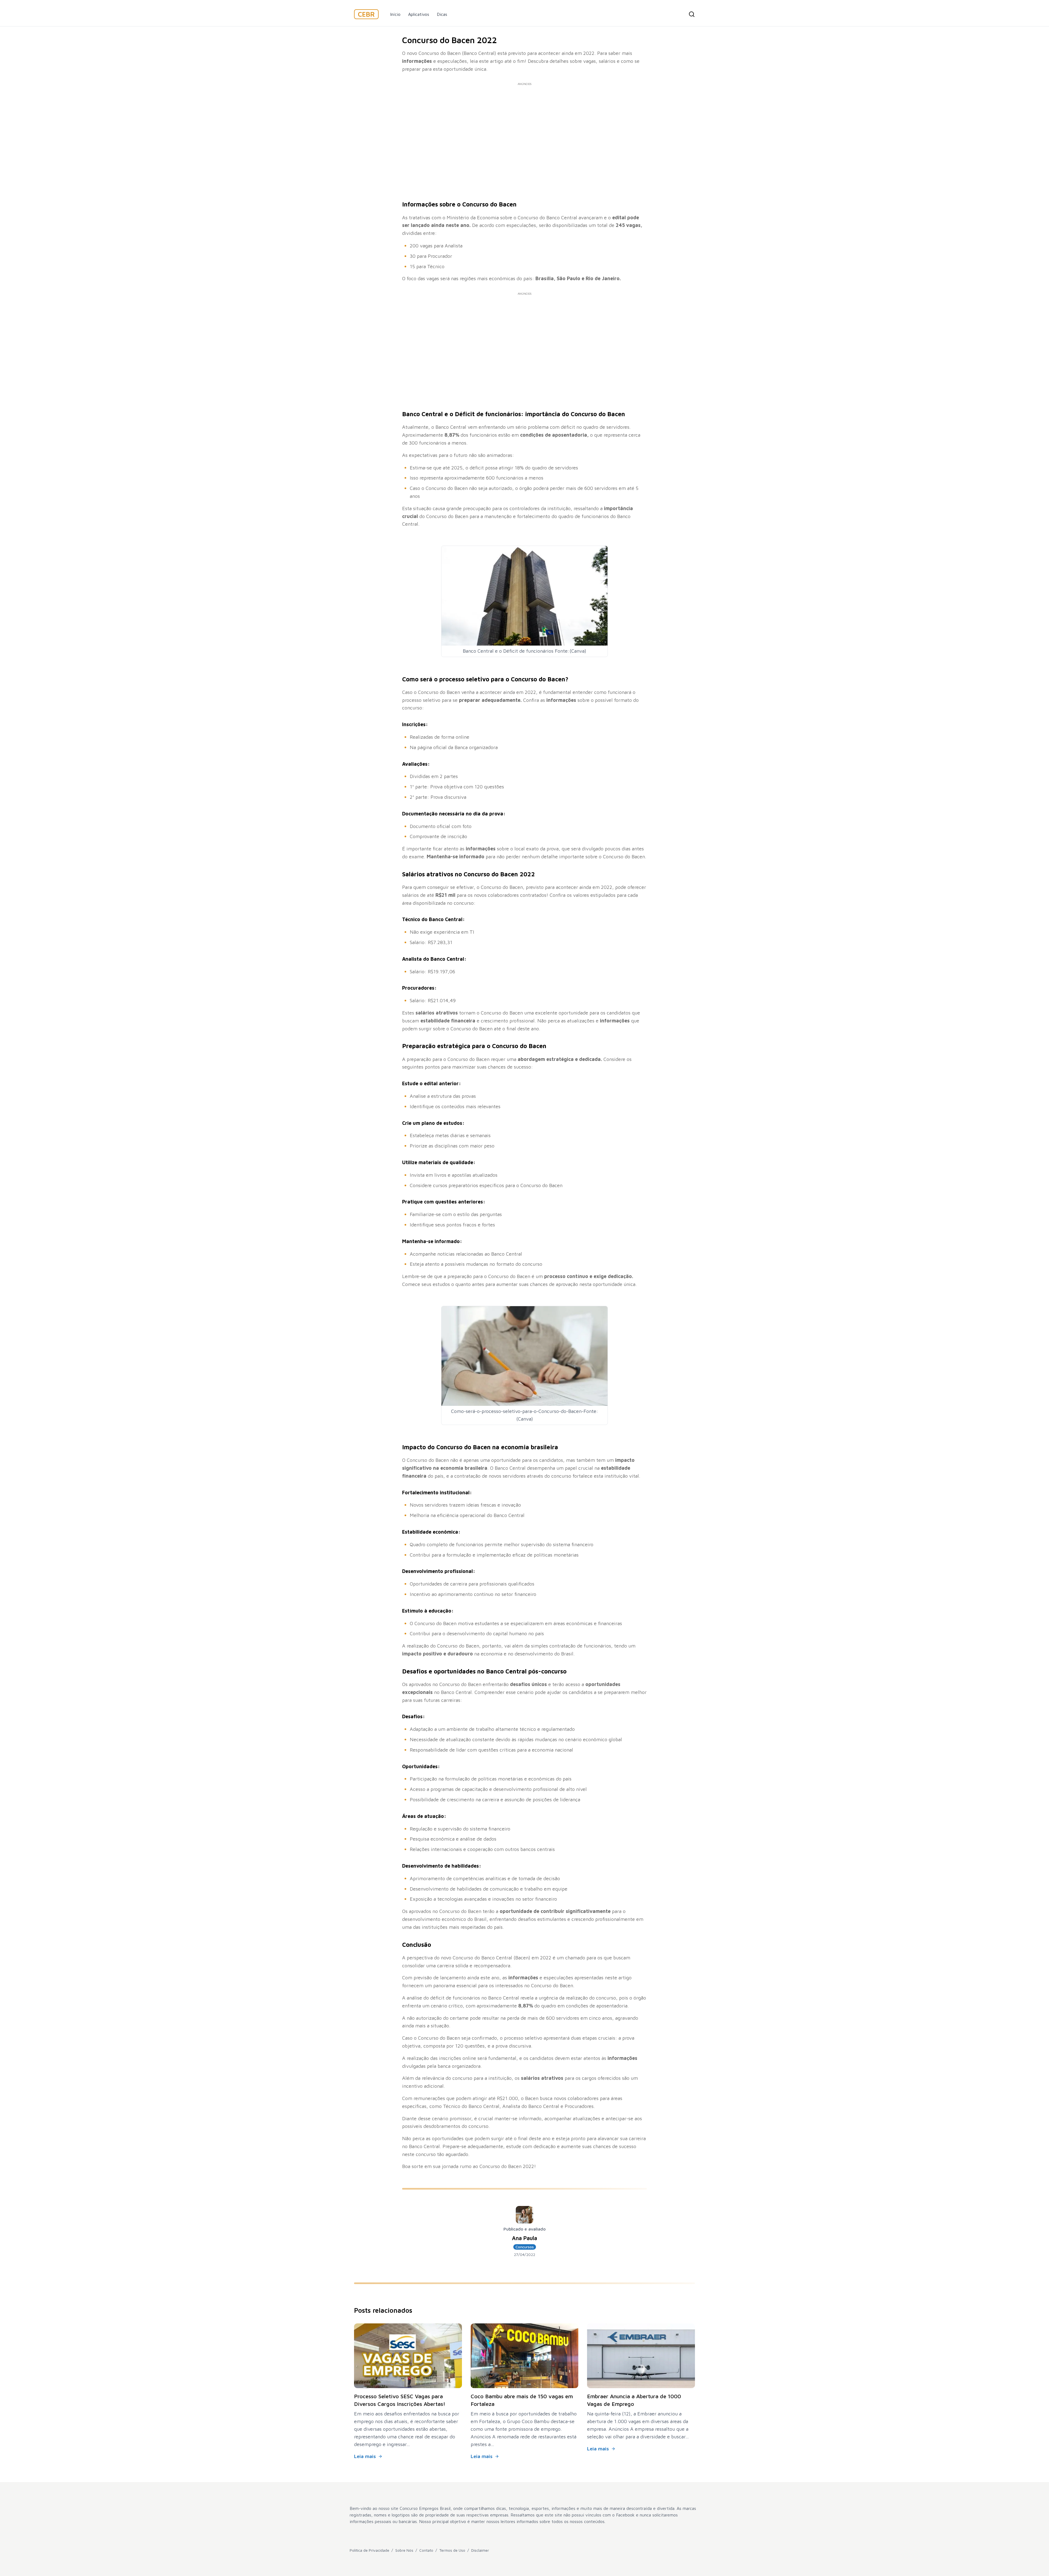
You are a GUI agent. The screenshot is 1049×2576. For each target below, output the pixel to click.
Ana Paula (524, 2238)
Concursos (525, 2247)
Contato (426, 2550)
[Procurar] (692, 14)
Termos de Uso (452, 2550)
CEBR (366, 14)
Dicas (442, 14)
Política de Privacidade (369, 2550)
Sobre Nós (404, 2550)
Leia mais (365, 2456)
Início (395, 14)
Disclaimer (480, 2550)
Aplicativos (419, 14)
